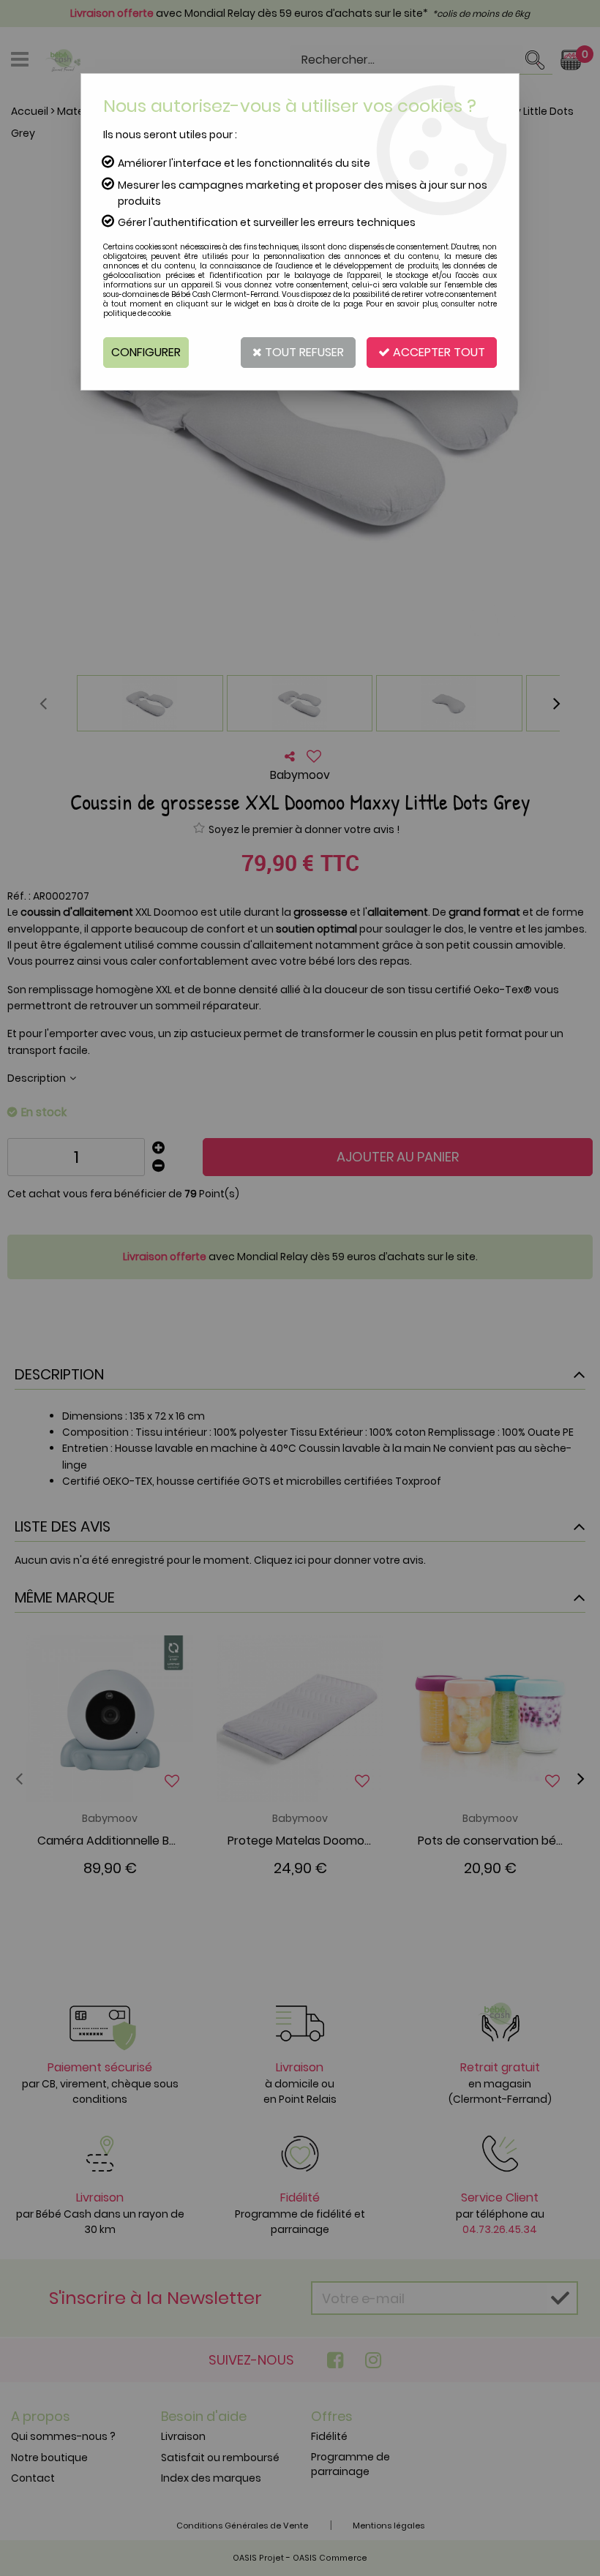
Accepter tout (438, 352)
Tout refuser (303, 352)
